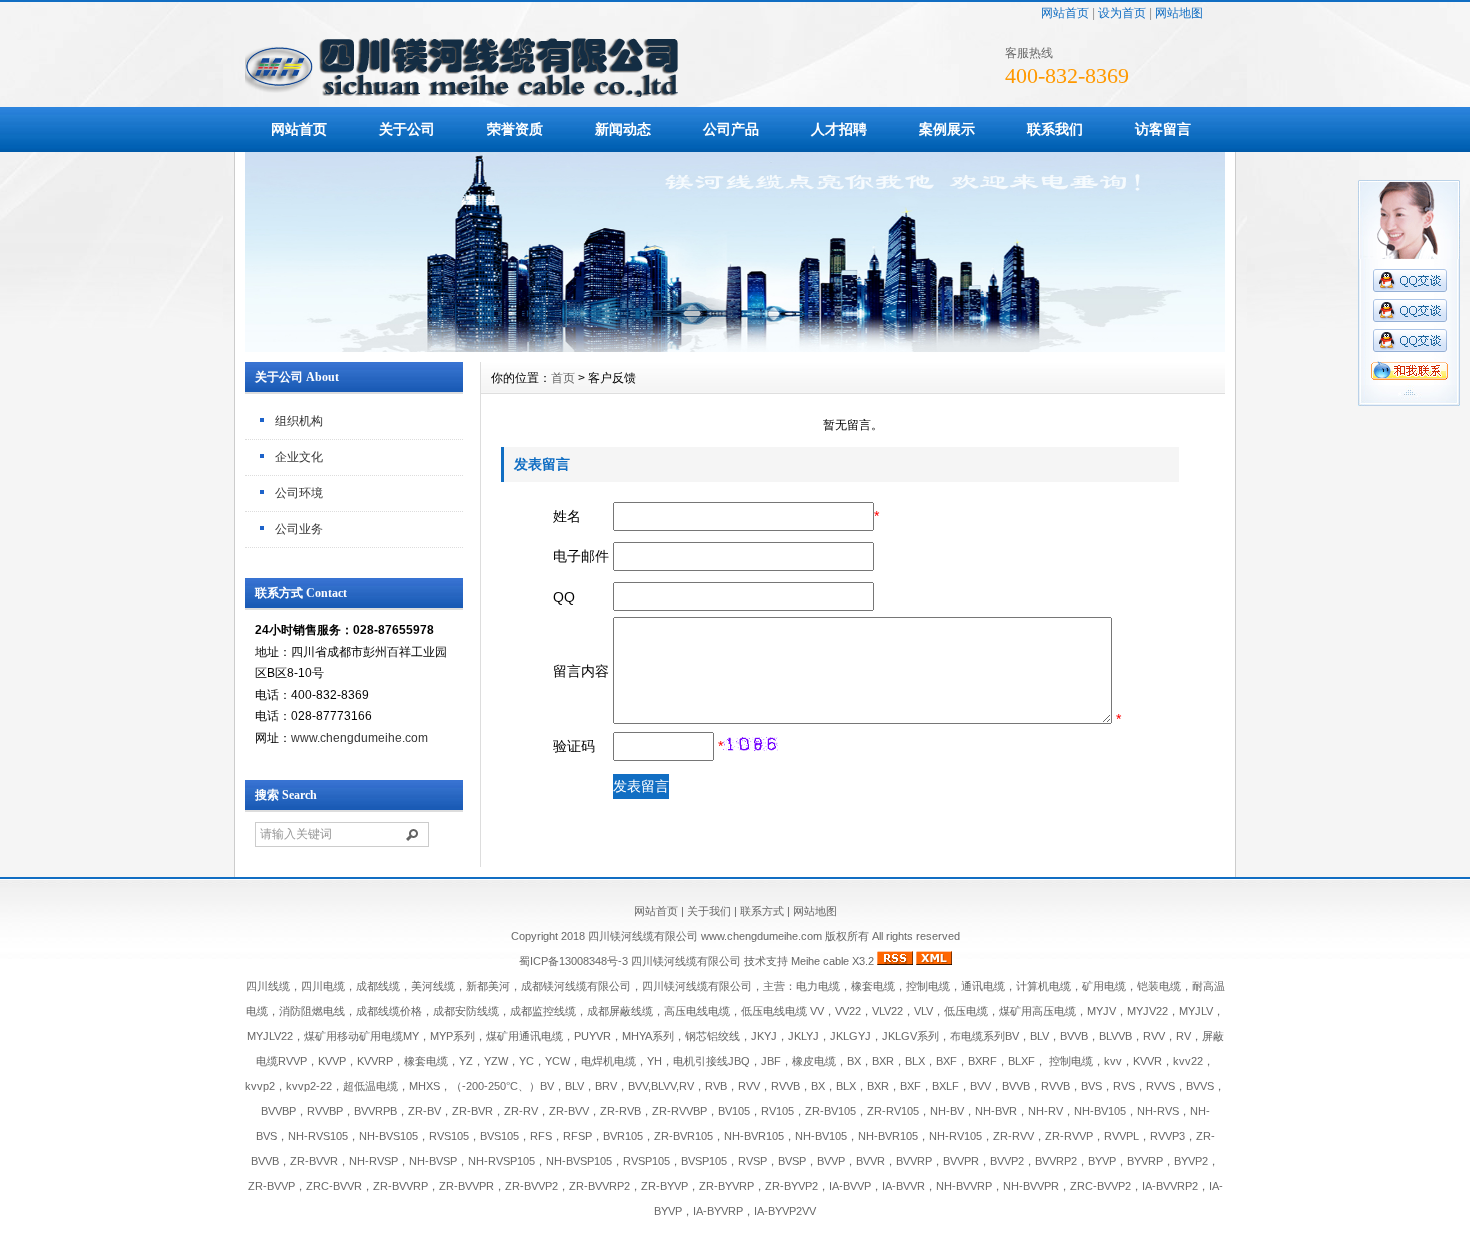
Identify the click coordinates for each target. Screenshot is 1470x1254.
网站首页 (1065, 13)
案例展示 (947, 129)
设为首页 (1122, 13)
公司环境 (299, 493)
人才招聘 (839, 129)
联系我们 (1055, 129)
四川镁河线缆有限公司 (686, 961)
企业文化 (299, 457)
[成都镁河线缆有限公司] (735, 347)
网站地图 (1179, 13)
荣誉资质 (515, 129)
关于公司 (407, 129)
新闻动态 (623, 129)
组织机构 (299, 421)
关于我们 (709, 911)
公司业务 (299, 529)
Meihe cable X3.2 (832, 961)
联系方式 (762, 911)
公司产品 (731, 129)
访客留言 (1163, 129)
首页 (563, 378)
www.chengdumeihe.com (359, 738)
